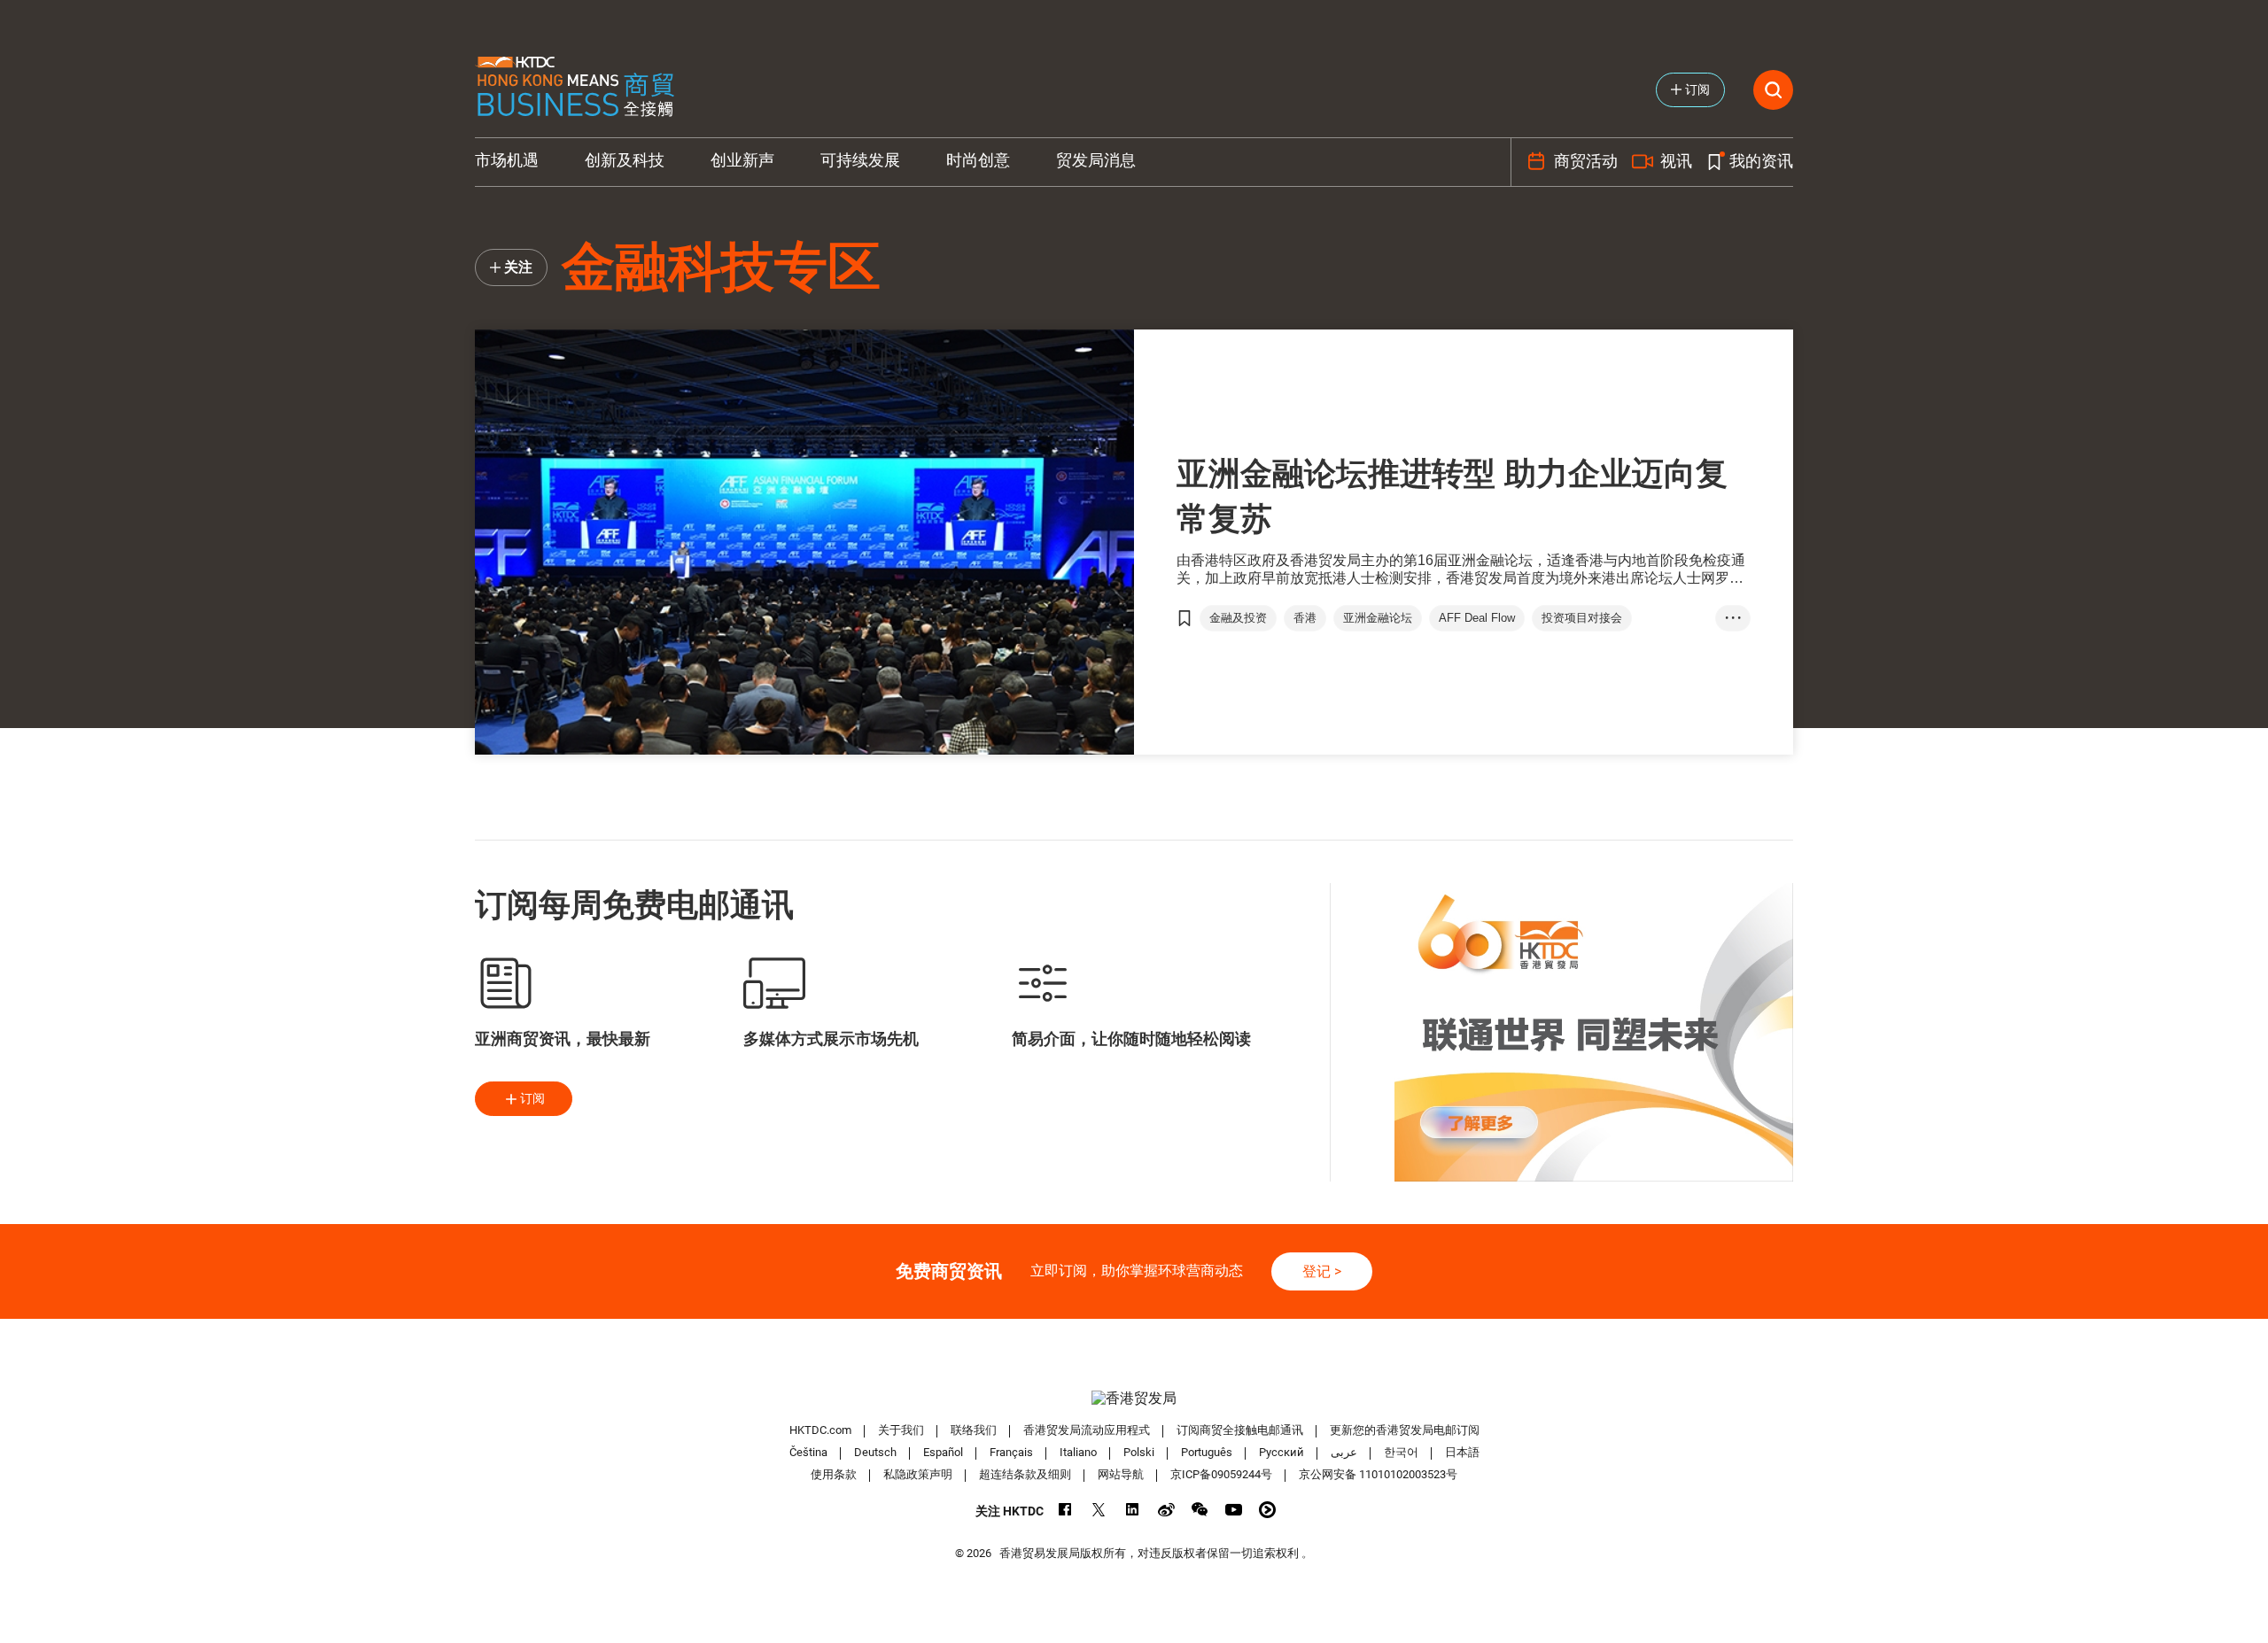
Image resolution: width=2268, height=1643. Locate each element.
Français (1011, 1452)
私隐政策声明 (918, 1474)
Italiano (1078, 1452)
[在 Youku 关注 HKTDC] (1267, 1510)
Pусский (1282, 1452)
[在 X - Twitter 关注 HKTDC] (1099, 1510)
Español (943, 1452)
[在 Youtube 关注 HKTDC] (1234, 1510)
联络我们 (974, 1430)
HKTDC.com (820, 1430)
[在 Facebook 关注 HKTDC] (1065, 1510)
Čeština (808, 1452)
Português (1207, 1452)
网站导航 (1121, 1474)
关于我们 (901, 1430)
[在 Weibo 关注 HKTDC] (1166, 1510)
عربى (1344, 1452)
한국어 (1401, 1452)
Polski (1139, 1452)
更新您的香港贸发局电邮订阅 (1405, 1430)
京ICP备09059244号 (1221, 1474)
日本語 (1462, 1452)
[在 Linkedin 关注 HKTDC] (1133, 1510)
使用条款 (834, 1474)
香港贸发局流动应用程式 (1087, 1430)
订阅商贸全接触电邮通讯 (1240, 1430)
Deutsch (875, 1452)
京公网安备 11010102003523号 (1378, 1474)
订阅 (532, 1098)
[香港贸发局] (1134, 1398)
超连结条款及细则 (1025, 1474)
